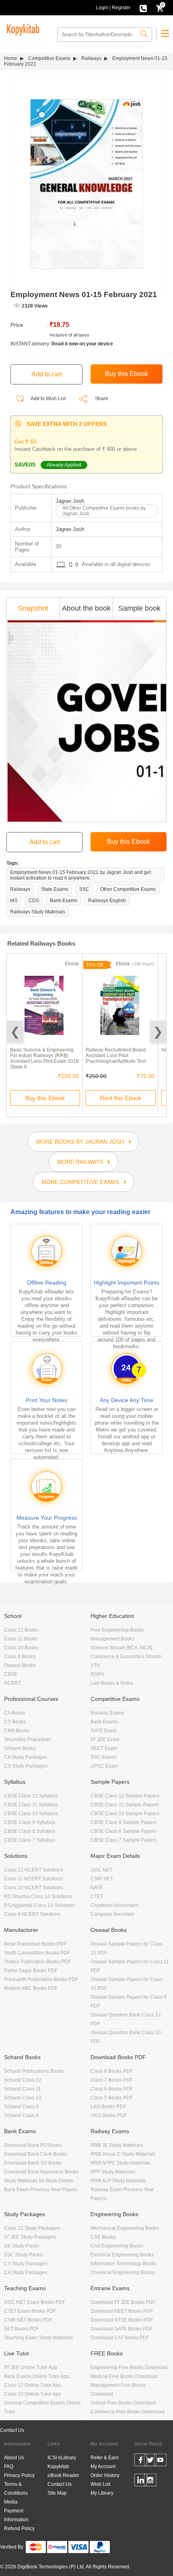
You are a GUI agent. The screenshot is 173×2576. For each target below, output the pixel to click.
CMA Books (17, 1731)
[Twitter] (150, 2461)
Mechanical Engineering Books (125, 2228)
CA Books (15, 1713)
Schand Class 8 (21, 2115)
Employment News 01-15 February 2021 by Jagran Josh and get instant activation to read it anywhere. (80, 875)
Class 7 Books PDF (112, 2080)
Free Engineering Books (117, 1630)
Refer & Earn (105, 2458)
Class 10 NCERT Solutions (34, 1888)
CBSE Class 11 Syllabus (31, 1805)
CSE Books (103, 2237)
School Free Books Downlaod (123, 2403)
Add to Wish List (48, 399)
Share (102, 399)
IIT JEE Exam (105, 1739)
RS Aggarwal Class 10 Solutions (39, 1905)
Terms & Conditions (16, 2489)
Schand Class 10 (23, 2098)
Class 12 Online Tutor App (33, 2385)
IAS (14, 901)
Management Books (112, 1639)
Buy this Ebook (45, 1098)
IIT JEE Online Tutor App (31, 2367)
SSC (84, 889)
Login (102, 8)
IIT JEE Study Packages (30, 2237)
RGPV (97, 1674)
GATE (97, 1888)
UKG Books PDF (109, 2115)
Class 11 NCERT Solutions (33, 1879)
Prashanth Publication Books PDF (41, 1979)
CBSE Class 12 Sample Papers (125, 1796)
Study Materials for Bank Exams (39, 2181)
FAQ (9, 2467)
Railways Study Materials (38, 912)
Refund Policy (19, 2528)
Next (158, 1032)
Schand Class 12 (23, 2080)
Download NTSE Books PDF (122, 2320)
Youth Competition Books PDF (37, 1953)
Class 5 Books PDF (112, 2098)
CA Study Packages (26, 1757)
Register (121, 8)
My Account (103, 2467)
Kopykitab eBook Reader (63, 2471)
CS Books (15, 1722)
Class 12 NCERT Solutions (34, 1870)
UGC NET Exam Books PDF (35, 2302)
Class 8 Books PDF (112, 2071)
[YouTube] (160, 2461)
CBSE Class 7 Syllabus (30, 1840)
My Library (102, 2493)
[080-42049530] (143, 8)
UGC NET (101, 1870)
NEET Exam (104, 1748)
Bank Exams (64, 901)
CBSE (11, 1674)
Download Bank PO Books (33, 2145)
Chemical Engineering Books (123, 2272)
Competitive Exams (49, 58)
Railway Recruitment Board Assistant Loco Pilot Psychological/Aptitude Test (116, 1056)
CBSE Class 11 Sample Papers (125, 1805)
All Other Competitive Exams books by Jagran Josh (104, 511)
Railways (91, 58)
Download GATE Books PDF (122, 2329)
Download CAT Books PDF (120, 2338)
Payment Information (16, 2515)
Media (11, 2502)
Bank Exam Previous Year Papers (41, 2190)
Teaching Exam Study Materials (38, 2338)
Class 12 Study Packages (32, 2228)
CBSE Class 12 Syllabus (31, 1796)
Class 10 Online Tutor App (33, 2394)
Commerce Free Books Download (128, 2412)
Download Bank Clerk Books (35, 2154)
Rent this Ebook (121, 1098)
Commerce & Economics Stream (126, 1657)
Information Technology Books (124, 2264)
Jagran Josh (70, 501)
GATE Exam (104, 1731)
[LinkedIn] (141, 2481)
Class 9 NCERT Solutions (32, 1914)
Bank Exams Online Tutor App (37, 2376)
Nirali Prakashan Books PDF (35, 1944)
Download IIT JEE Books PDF (123, 2302)
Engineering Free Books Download (129, 2367)
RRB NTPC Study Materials (120, 2163)
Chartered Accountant (114, 1905)
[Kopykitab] (22, 29)
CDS (34, 901)
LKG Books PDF (108, 2107)
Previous (15, 1032)
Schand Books (20, 1748)
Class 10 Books (21, 1648)
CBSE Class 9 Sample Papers (124, 1822)
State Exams (55, 889)
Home (11, 58)
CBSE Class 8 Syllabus (30, 1831)
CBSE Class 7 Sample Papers (124, 1840)
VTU (95, 1665)
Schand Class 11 (23, 2089)
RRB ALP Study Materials (118, 2181)
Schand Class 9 (21, 2107)
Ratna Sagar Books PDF (31, 1971)
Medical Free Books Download (124, 2376)
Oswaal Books (20, 1665)
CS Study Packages (26, 1766)
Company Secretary (112, 1914)
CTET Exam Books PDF (30, 2311)
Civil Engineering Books (117, 2246)
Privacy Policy (19, 2475)
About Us (14, 2458)
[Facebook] (141, 2461)
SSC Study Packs (23, 2255)
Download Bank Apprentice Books (41, 2172)
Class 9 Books (20, 1657)
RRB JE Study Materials (117, 2145)
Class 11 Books (21, 1639)
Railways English (107, 901)
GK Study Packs (22, 2246)
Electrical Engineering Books (122, 2255)
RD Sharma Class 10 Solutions (38, 1896)
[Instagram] (150, 2481)
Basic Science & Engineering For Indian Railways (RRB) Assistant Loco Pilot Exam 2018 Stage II (44, 1058)
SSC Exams (104, 1757)
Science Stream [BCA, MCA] (121, 1648)
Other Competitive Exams (128, 889)
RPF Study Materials (113, 2172)
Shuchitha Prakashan (28, 1739)
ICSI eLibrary (62, 2458)
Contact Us (12, 2430)
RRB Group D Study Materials (123, 2154)
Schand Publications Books (34, 2071)
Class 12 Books (21, 1630)
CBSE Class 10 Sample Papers (125, 1814)
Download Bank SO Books (33, 2163)
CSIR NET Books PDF (28, 2320)
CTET (97, 1896)
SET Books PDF (22, 2329)
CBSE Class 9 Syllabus (30, 1822)
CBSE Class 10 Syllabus (31, 1814)
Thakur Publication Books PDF (37, 1962)
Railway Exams (107, 1713)
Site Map (57, 2493)
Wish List (100, 2484)
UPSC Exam (104, 1766)
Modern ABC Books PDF (31, 1988)
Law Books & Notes (112, 1683)
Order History (105, 2475)
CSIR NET (102, 1879)
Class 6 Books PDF (112, 2089)
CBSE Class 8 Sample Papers (124, 1831)
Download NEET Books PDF (122, 2311)
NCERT (12, 1683)
